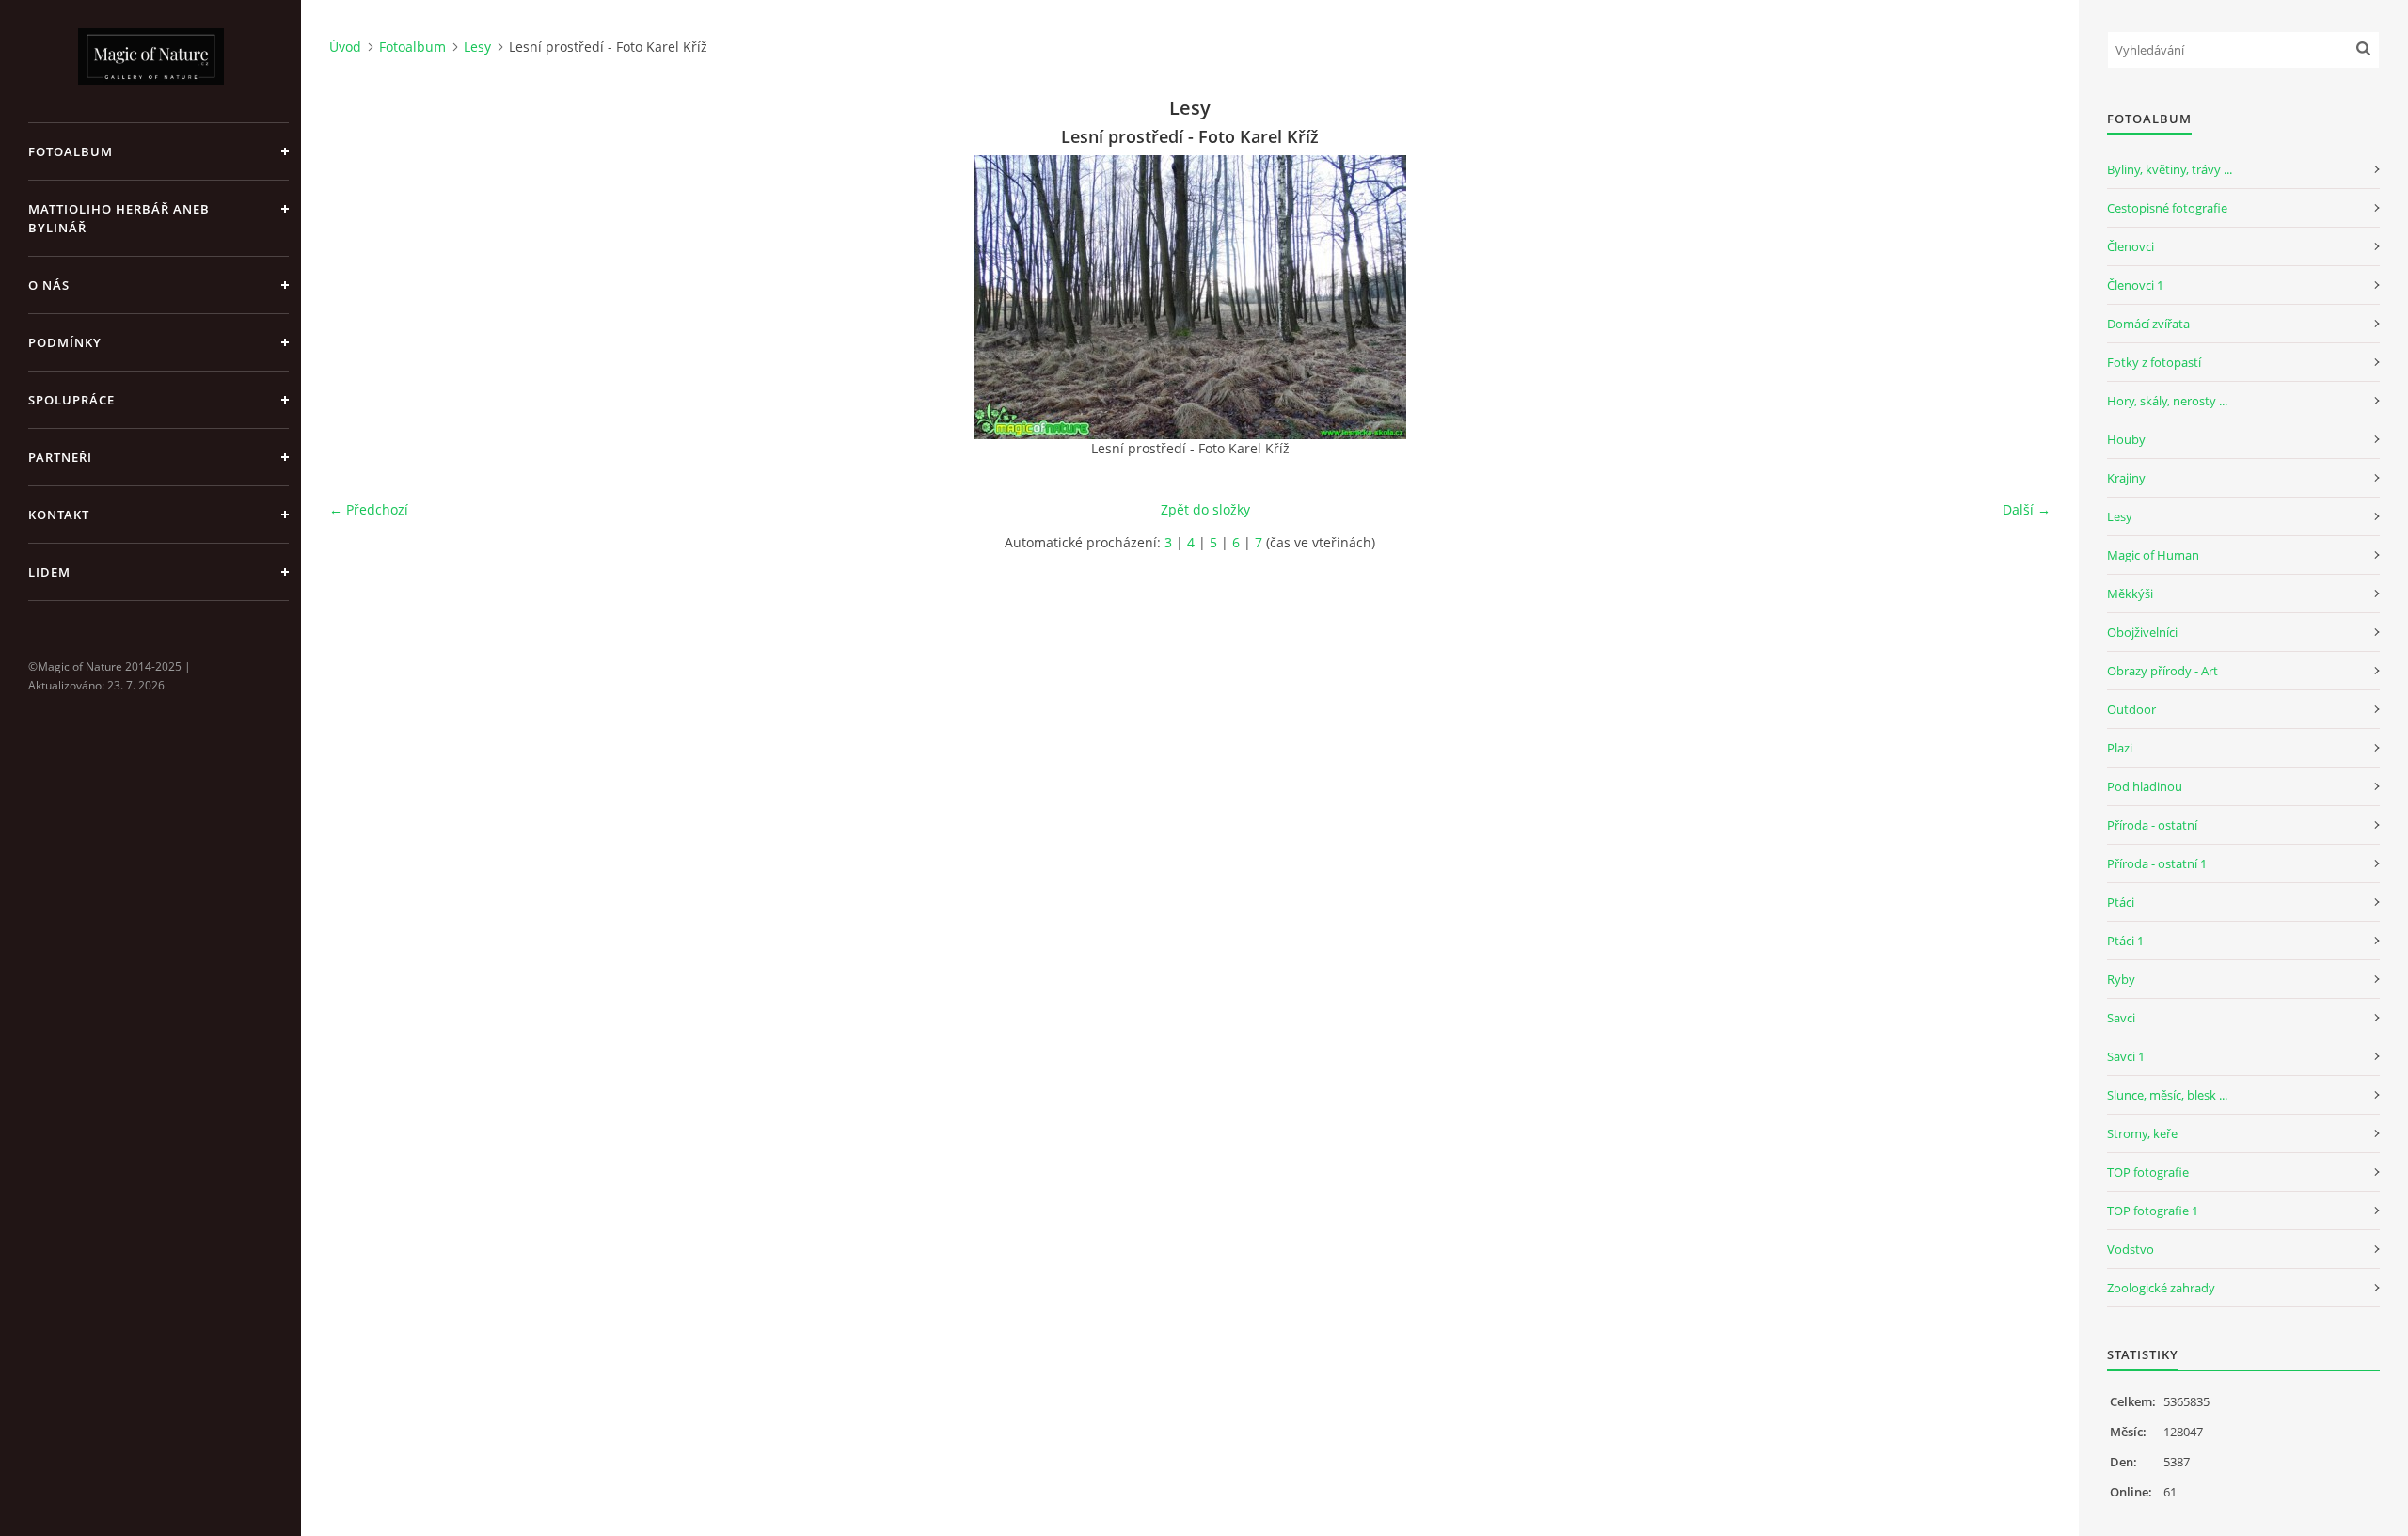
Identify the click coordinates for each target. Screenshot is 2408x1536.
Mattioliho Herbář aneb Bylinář (119, 218)
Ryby (2121, 979)
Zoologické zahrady (2161, 1288)
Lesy (477, 47)
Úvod (345, 47)
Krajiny (2126, 478)
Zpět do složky (1205, 509)
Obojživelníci (2142, 632)
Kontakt (59, 515)
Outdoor (2131, 709)
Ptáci (2121, 902)
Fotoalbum (71, 151)
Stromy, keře (2142, 1133)
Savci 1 (2126, 1056)
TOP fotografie (2148, 1172)
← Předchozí (369, 509)
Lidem (49, 572)
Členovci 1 (2135, 285)
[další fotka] (2020, 297)
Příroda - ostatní (2152, 825)
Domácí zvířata (2148, 324)
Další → (2027, 509)
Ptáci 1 (2125, 941)
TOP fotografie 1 (2153, 1211)
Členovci (2131, 246)
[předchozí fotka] (360, 297)
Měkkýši (2130, 594)
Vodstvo (2131, 1249)
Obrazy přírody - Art (2162, 671)
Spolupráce (71, 400)
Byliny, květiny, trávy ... (2170, 169)
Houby (2126, 439)
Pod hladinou (2145, 786)
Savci (2121, 1018)
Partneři (60, 457)
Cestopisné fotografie (2167, 208)
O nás (49, 285)
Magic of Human (2153, 555)
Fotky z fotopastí (2154, 362)
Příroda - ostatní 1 (2157, 863)
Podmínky (65, 342)
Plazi (2120, 748)
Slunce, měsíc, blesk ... (2167, 1095)
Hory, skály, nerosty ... (2167, 401)
